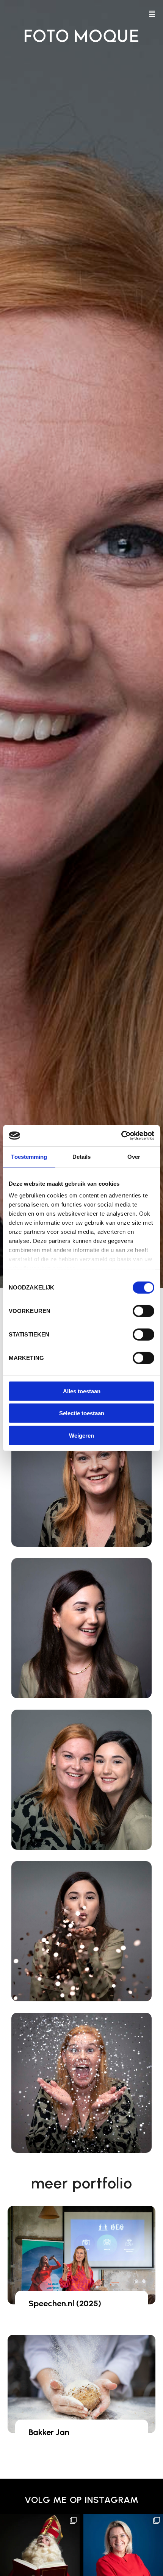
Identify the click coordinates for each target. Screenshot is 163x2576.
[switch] (143, 1311)
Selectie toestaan (82, 1413)
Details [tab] (82, 1156)
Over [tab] (134, 1156)
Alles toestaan (82, 1391)
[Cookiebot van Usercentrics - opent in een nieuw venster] (121, 1136)
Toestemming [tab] (29, 1156)
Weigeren (81, 1435)
